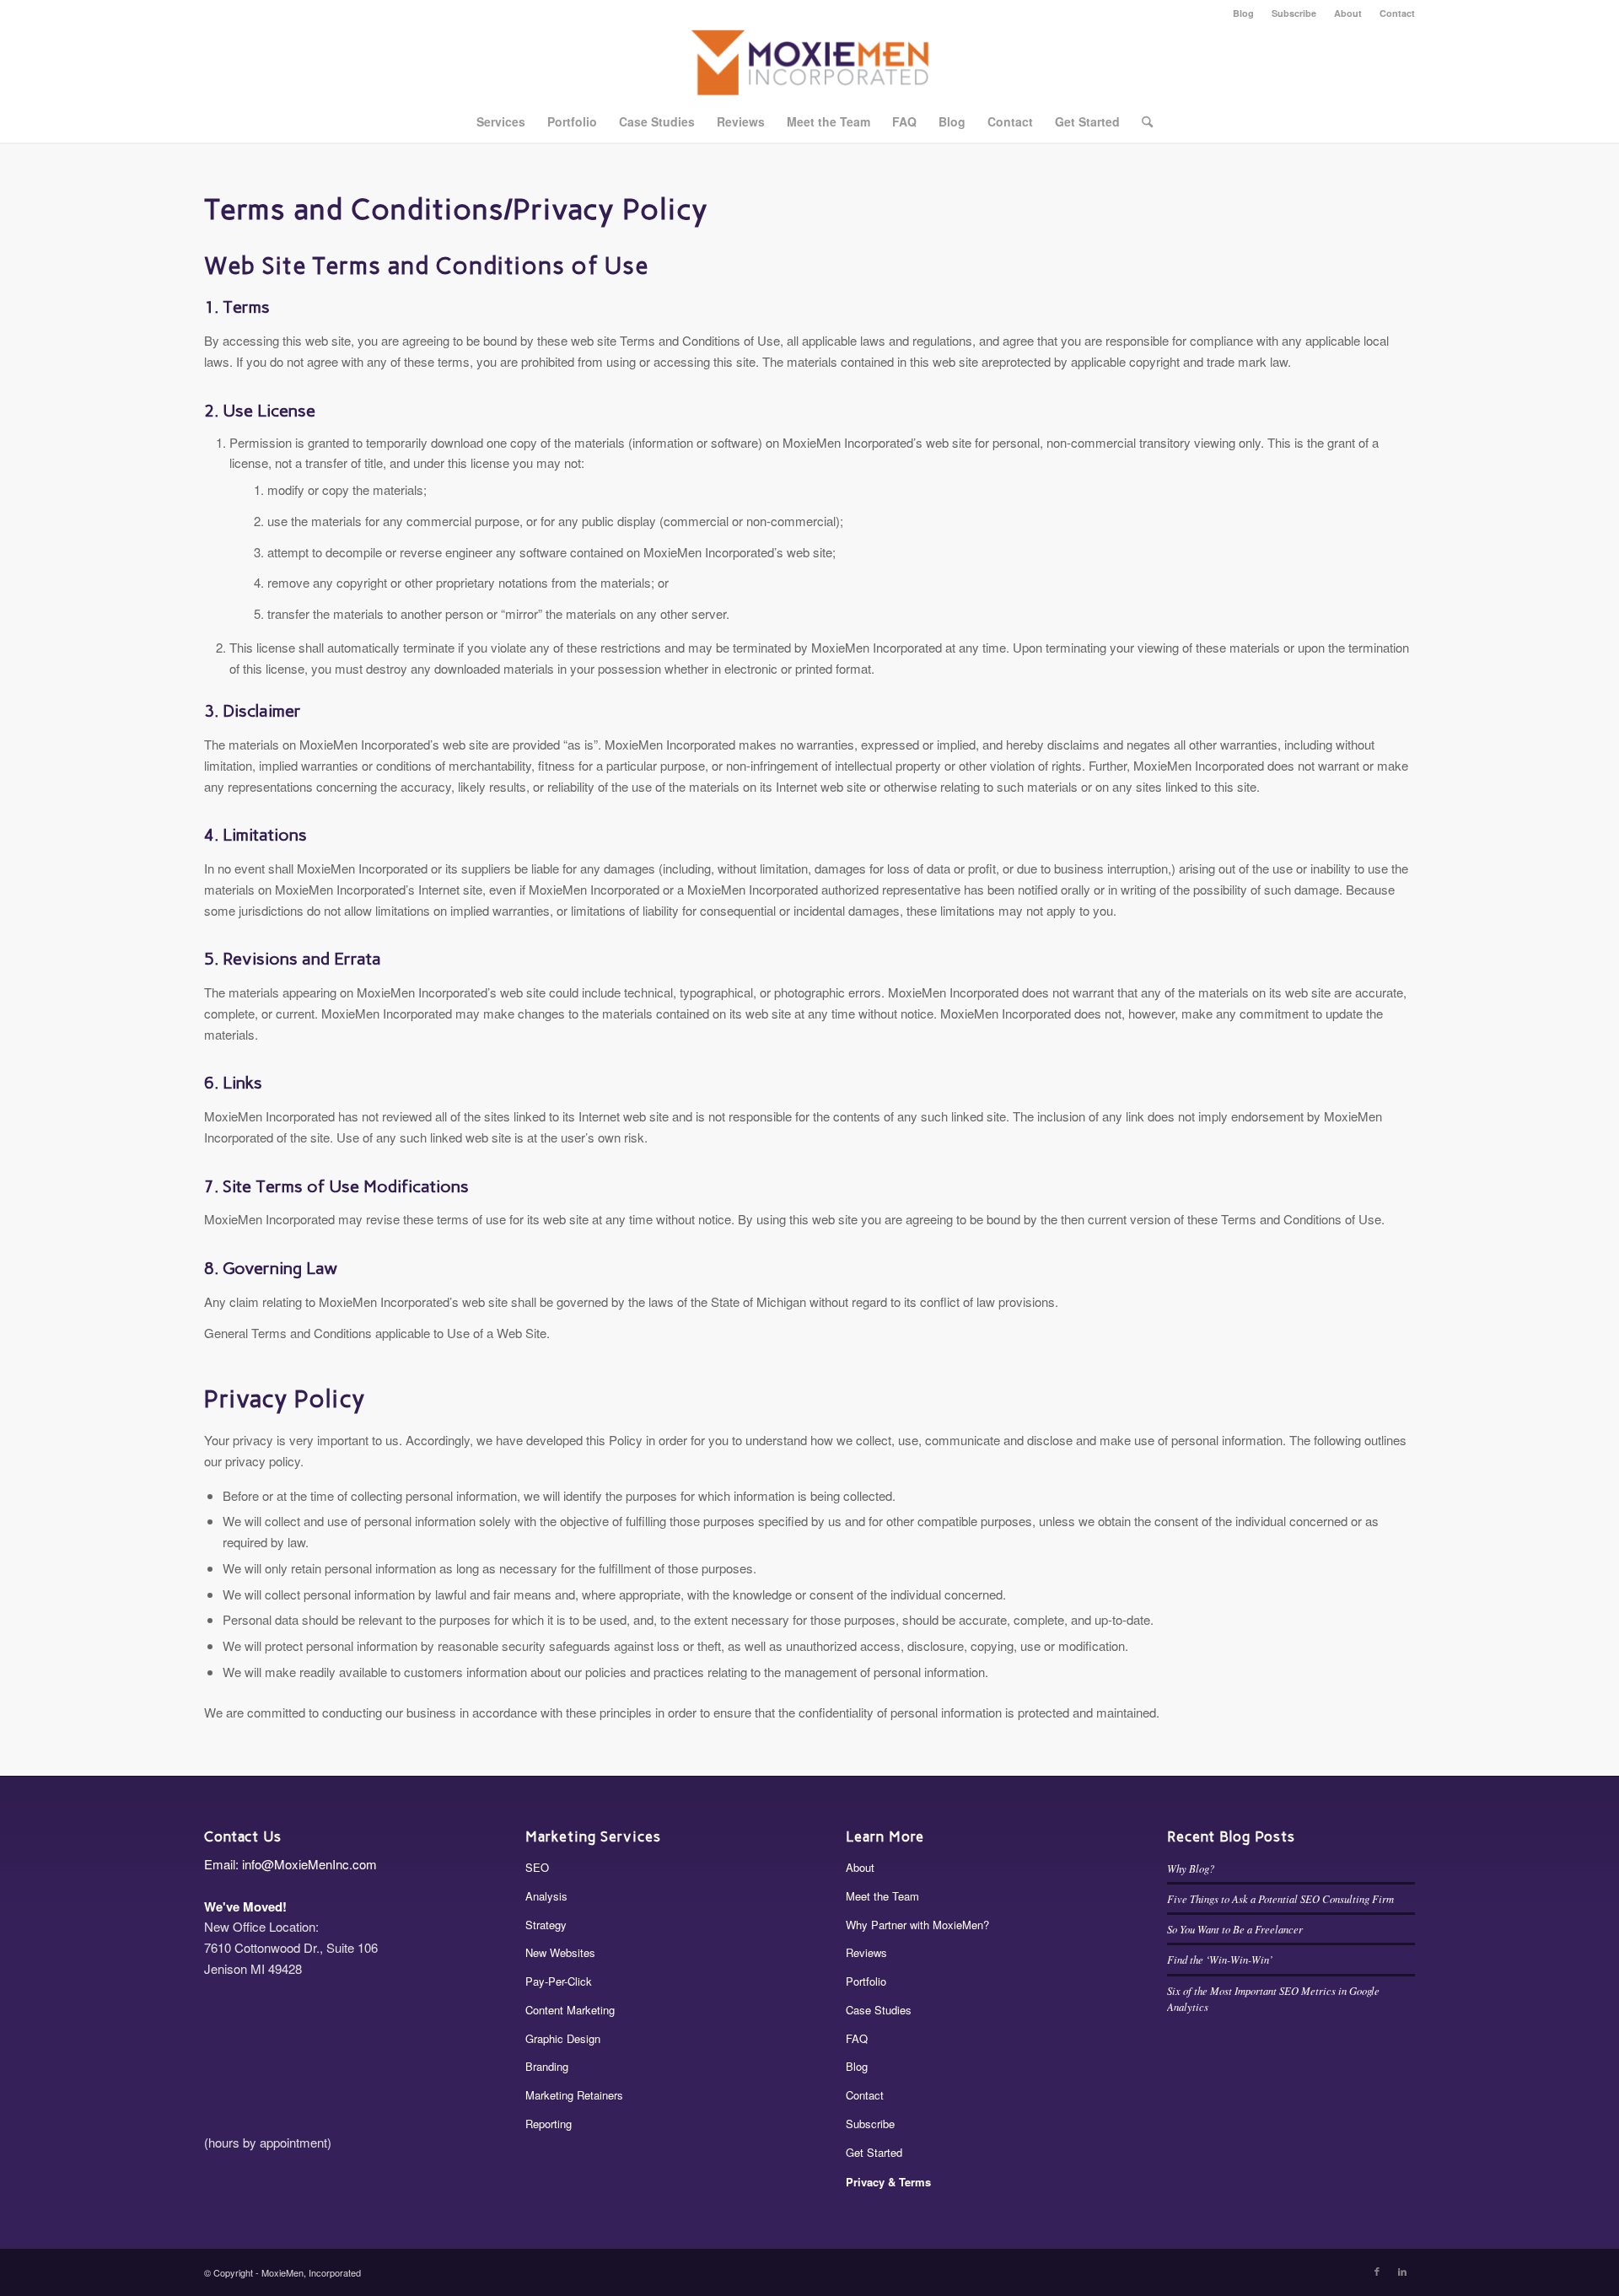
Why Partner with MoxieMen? (917, 1925)
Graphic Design (563, 2038)
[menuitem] (1244, 13)
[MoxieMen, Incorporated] (810, 62)
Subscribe (1294, 13)
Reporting (549, 2124)
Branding (547, 2066)
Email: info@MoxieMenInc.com (290, 1864)
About (1348, 13)
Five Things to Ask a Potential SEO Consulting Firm (1280, 1898)
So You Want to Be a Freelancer (1235, 1929)
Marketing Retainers (574, 2095)
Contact (1397, 13)
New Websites (560, 1952)
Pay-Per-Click (559, 1981)
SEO (537, 1867)
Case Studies (879, 2010)
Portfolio (866, 1981)
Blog (1243, 13)
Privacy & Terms (888, 2182)
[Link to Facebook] (1377, 2271)
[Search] (1142, 121)
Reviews (866, 1952)
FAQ (857, 2038)
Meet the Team (882, 1896)
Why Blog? (1191, 1868)
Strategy (546, 1925)
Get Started (874, 2152)
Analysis (546, 1896)
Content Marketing (570, 2010)
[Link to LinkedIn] (1402, 2271)
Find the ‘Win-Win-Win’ (1220, 1959)
